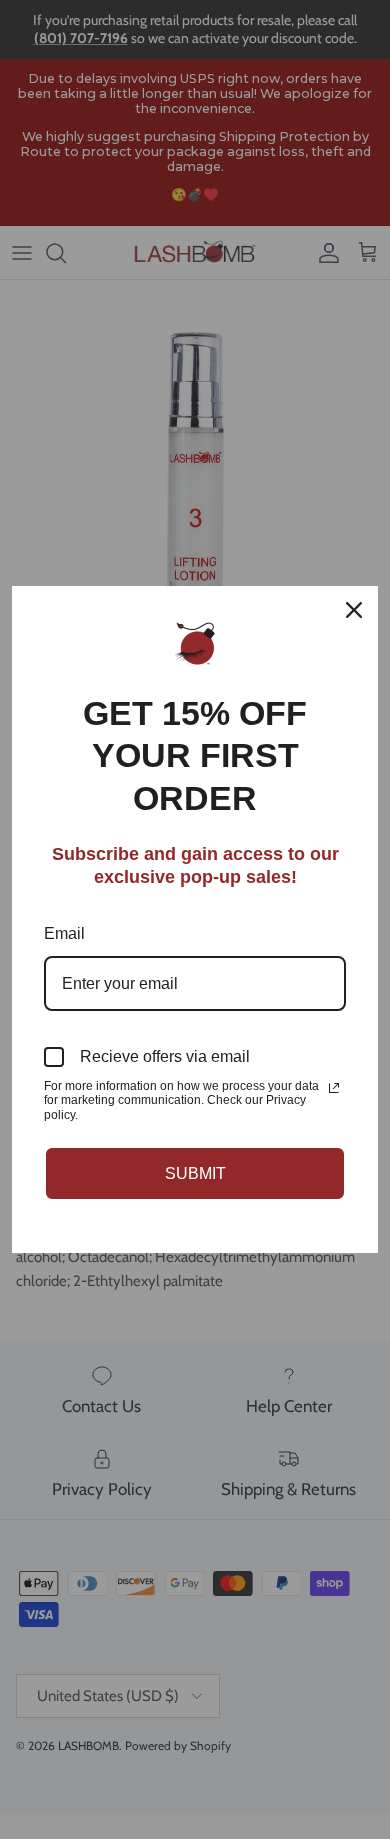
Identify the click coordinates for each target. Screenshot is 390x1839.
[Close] (354, 610)
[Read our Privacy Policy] (334, 1088)
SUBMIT (195, 1173)
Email (64, 933)
